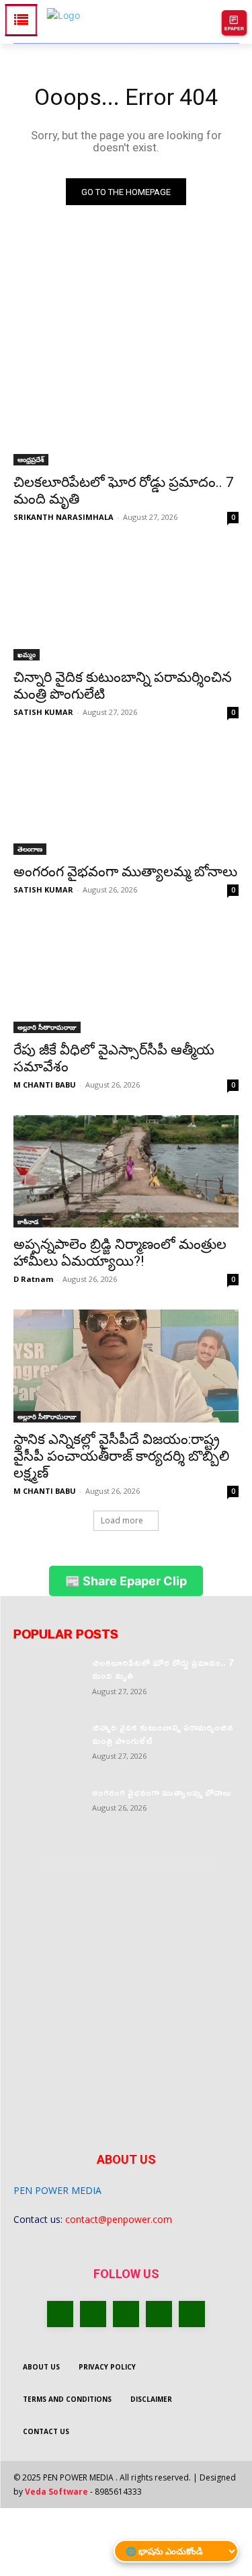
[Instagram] (159, 2314)
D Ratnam (33, 1279)
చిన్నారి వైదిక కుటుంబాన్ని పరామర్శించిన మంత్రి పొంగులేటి (163, 1734)
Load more (122, 1520)
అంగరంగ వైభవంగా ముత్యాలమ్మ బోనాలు (125, 872)
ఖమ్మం (27, 654)
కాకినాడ (28, 1221)
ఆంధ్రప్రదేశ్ (31, 459)
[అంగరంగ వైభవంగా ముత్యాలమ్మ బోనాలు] (126, 799)
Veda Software (56, 2492)
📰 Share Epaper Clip (126, 1581)
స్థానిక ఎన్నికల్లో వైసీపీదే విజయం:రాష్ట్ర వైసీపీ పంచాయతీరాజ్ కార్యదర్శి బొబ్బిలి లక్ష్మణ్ (121, 1456)
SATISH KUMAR (43, 712)
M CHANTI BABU (45, 1085)
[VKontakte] (192, 2314)
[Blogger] (60, 2314)
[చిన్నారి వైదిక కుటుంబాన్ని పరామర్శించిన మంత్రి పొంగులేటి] (126, 604)
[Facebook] (93, 2314)
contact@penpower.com (119, 2219)
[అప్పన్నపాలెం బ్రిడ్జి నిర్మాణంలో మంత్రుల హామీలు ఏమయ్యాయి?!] (126, 1172)
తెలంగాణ (30, 849)
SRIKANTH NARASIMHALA (64, 517)
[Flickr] (126, 2314)
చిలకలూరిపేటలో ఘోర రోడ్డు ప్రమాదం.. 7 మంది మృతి (163, 1669)
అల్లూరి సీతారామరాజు (47, 1027)
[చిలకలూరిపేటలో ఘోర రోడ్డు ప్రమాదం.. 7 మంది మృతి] (126, 410)
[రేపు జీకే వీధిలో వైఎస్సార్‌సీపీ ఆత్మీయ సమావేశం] (126, 977)
